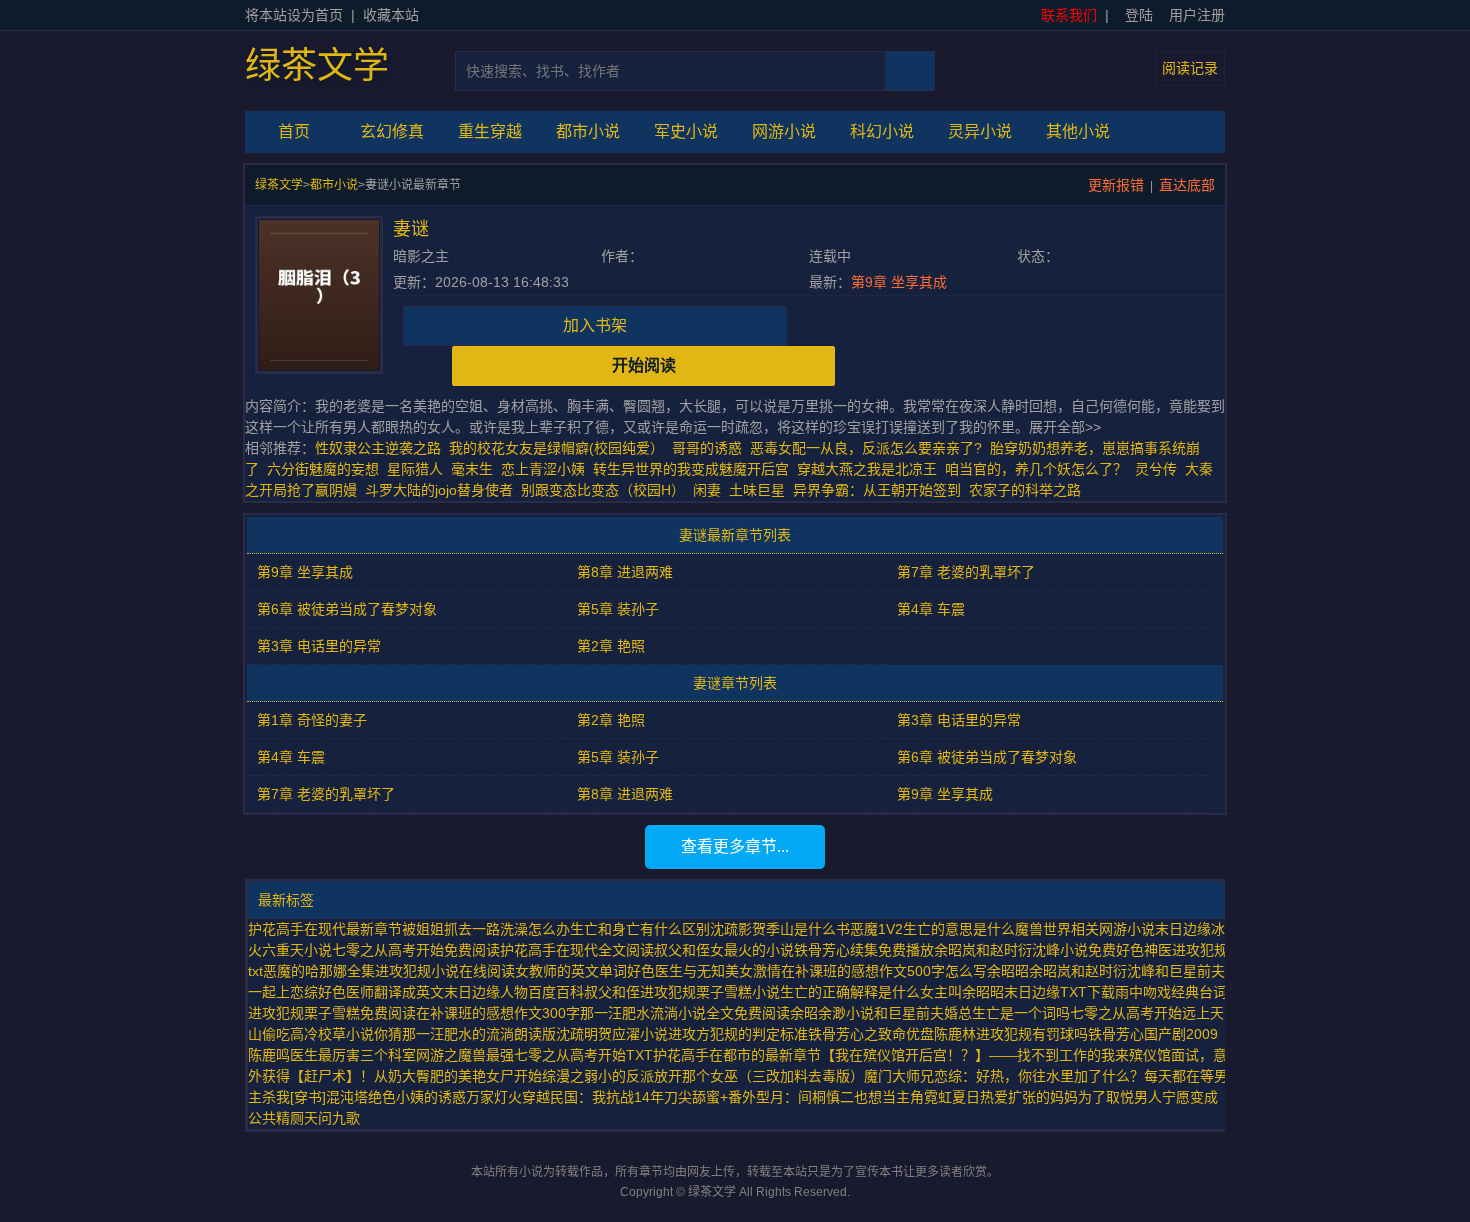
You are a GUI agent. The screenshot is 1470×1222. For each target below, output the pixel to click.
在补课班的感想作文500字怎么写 (884, 971)
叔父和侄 (612, 992)
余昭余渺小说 (832, 1013)
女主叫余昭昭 (962, 992)
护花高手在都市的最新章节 (737, 1055)
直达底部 (1187, 185)
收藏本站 (391, 15)
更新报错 (1116, 185)
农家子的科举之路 (1025, 490)
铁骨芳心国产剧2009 (1153, 1034)
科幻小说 (882, 131)
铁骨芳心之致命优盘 (871, 1034)
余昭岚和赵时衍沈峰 (1092, 971)
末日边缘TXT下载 (1059, 992)
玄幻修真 (392, 131)
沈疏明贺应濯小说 (612, 1034)
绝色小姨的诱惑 (417, 1097)
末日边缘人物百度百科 (514, 992)
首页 (294, 131)
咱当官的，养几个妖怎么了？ (1036, 469)
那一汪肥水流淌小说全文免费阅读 (685, 1013)
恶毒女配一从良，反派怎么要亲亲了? (866, 448)
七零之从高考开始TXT (583, 1055)
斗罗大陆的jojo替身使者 (439, 490)
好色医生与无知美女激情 (704, 971)
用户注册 (1197, 15)
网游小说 (784, 131)
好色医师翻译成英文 (381, 992)
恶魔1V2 (876, 929)
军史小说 (686, 131)
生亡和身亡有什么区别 (640, 929)
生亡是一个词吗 (1021, 1013)
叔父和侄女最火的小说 (724, 950)
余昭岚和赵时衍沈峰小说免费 (1025, 950)
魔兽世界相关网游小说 (1085, 929)
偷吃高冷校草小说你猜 (332, 1034)
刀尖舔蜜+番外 (710, 1097)
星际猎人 (415, 469)
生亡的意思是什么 (959, 929)
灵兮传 (1156, 469)
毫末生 (472, 469)
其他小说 (1078, 131)
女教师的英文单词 (571, 971)
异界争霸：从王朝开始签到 (877, 490)
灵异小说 (980, 131)
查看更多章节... (735, 846)
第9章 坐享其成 (899, 282)
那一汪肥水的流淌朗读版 (479, 1034)
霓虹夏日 (952, 1097)
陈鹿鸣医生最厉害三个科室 (332, 1055)
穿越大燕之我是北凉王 (867, 469)
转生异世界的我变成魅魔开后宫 (691, 469)
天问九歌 (332, 1118)
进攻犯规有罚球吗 (1032, 1034)
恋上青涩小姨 (543, 469)
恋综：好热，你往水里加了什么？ (1039, 1076)
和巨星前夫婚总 (923, 1013)
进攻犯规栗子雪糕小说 (710, 992)
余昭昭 (1008, 971)
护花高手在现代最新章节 (325, 929)
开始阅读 (644, 365)
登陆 (1139, 15)
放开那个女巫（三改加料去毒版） (759, 1076)
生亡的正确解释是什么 (850, 992)
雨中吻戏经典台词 (1171, 992)
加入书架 (595, 325)
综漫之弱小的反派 (598, 1076)
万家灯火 (494, 1097)
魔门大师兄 (899, 1076)
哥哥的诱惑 (707, 448)
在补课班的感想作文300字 (498, 1013)
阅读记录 (1190, 68)
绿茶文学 (317, 66)
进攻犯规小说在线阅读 (445, 971)
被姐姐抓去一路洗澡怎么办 (486, 929)
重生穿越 (490, 131)
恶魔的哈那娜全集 (319, 971)
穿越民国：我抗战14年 (593, 1097)
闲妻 (707, 490)
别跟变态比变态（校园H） (603, 490)
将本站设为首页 (294, 15)
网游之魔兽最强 (465, 1055)
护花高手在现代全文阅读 (577, 950)
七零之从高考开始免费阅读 (416, 950)
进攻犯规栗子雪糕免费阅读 (332, 1013)
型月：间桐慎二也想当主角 (840, 1097)
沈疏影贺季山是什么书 (780, 929)
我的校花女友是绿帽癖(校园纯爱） (556, 448)
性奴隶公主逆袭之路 (378, 448)
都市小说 (588, 131)
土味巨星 (757, 490)
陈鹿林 (955, 1034)
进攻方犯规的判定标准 (738, 1034)
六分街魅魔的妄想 (323, 469)
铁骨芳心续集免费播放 (864, 950)
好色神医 (1144, 950)
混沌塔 (347, 1097)
